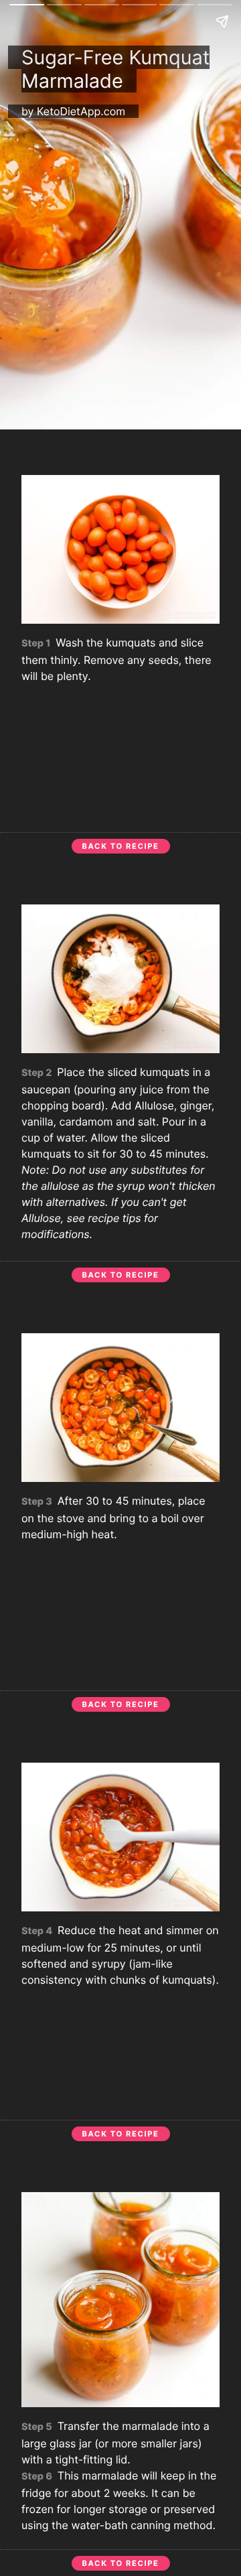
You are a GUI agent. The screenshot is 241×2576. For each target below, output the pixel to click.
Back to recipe (121, 846)
